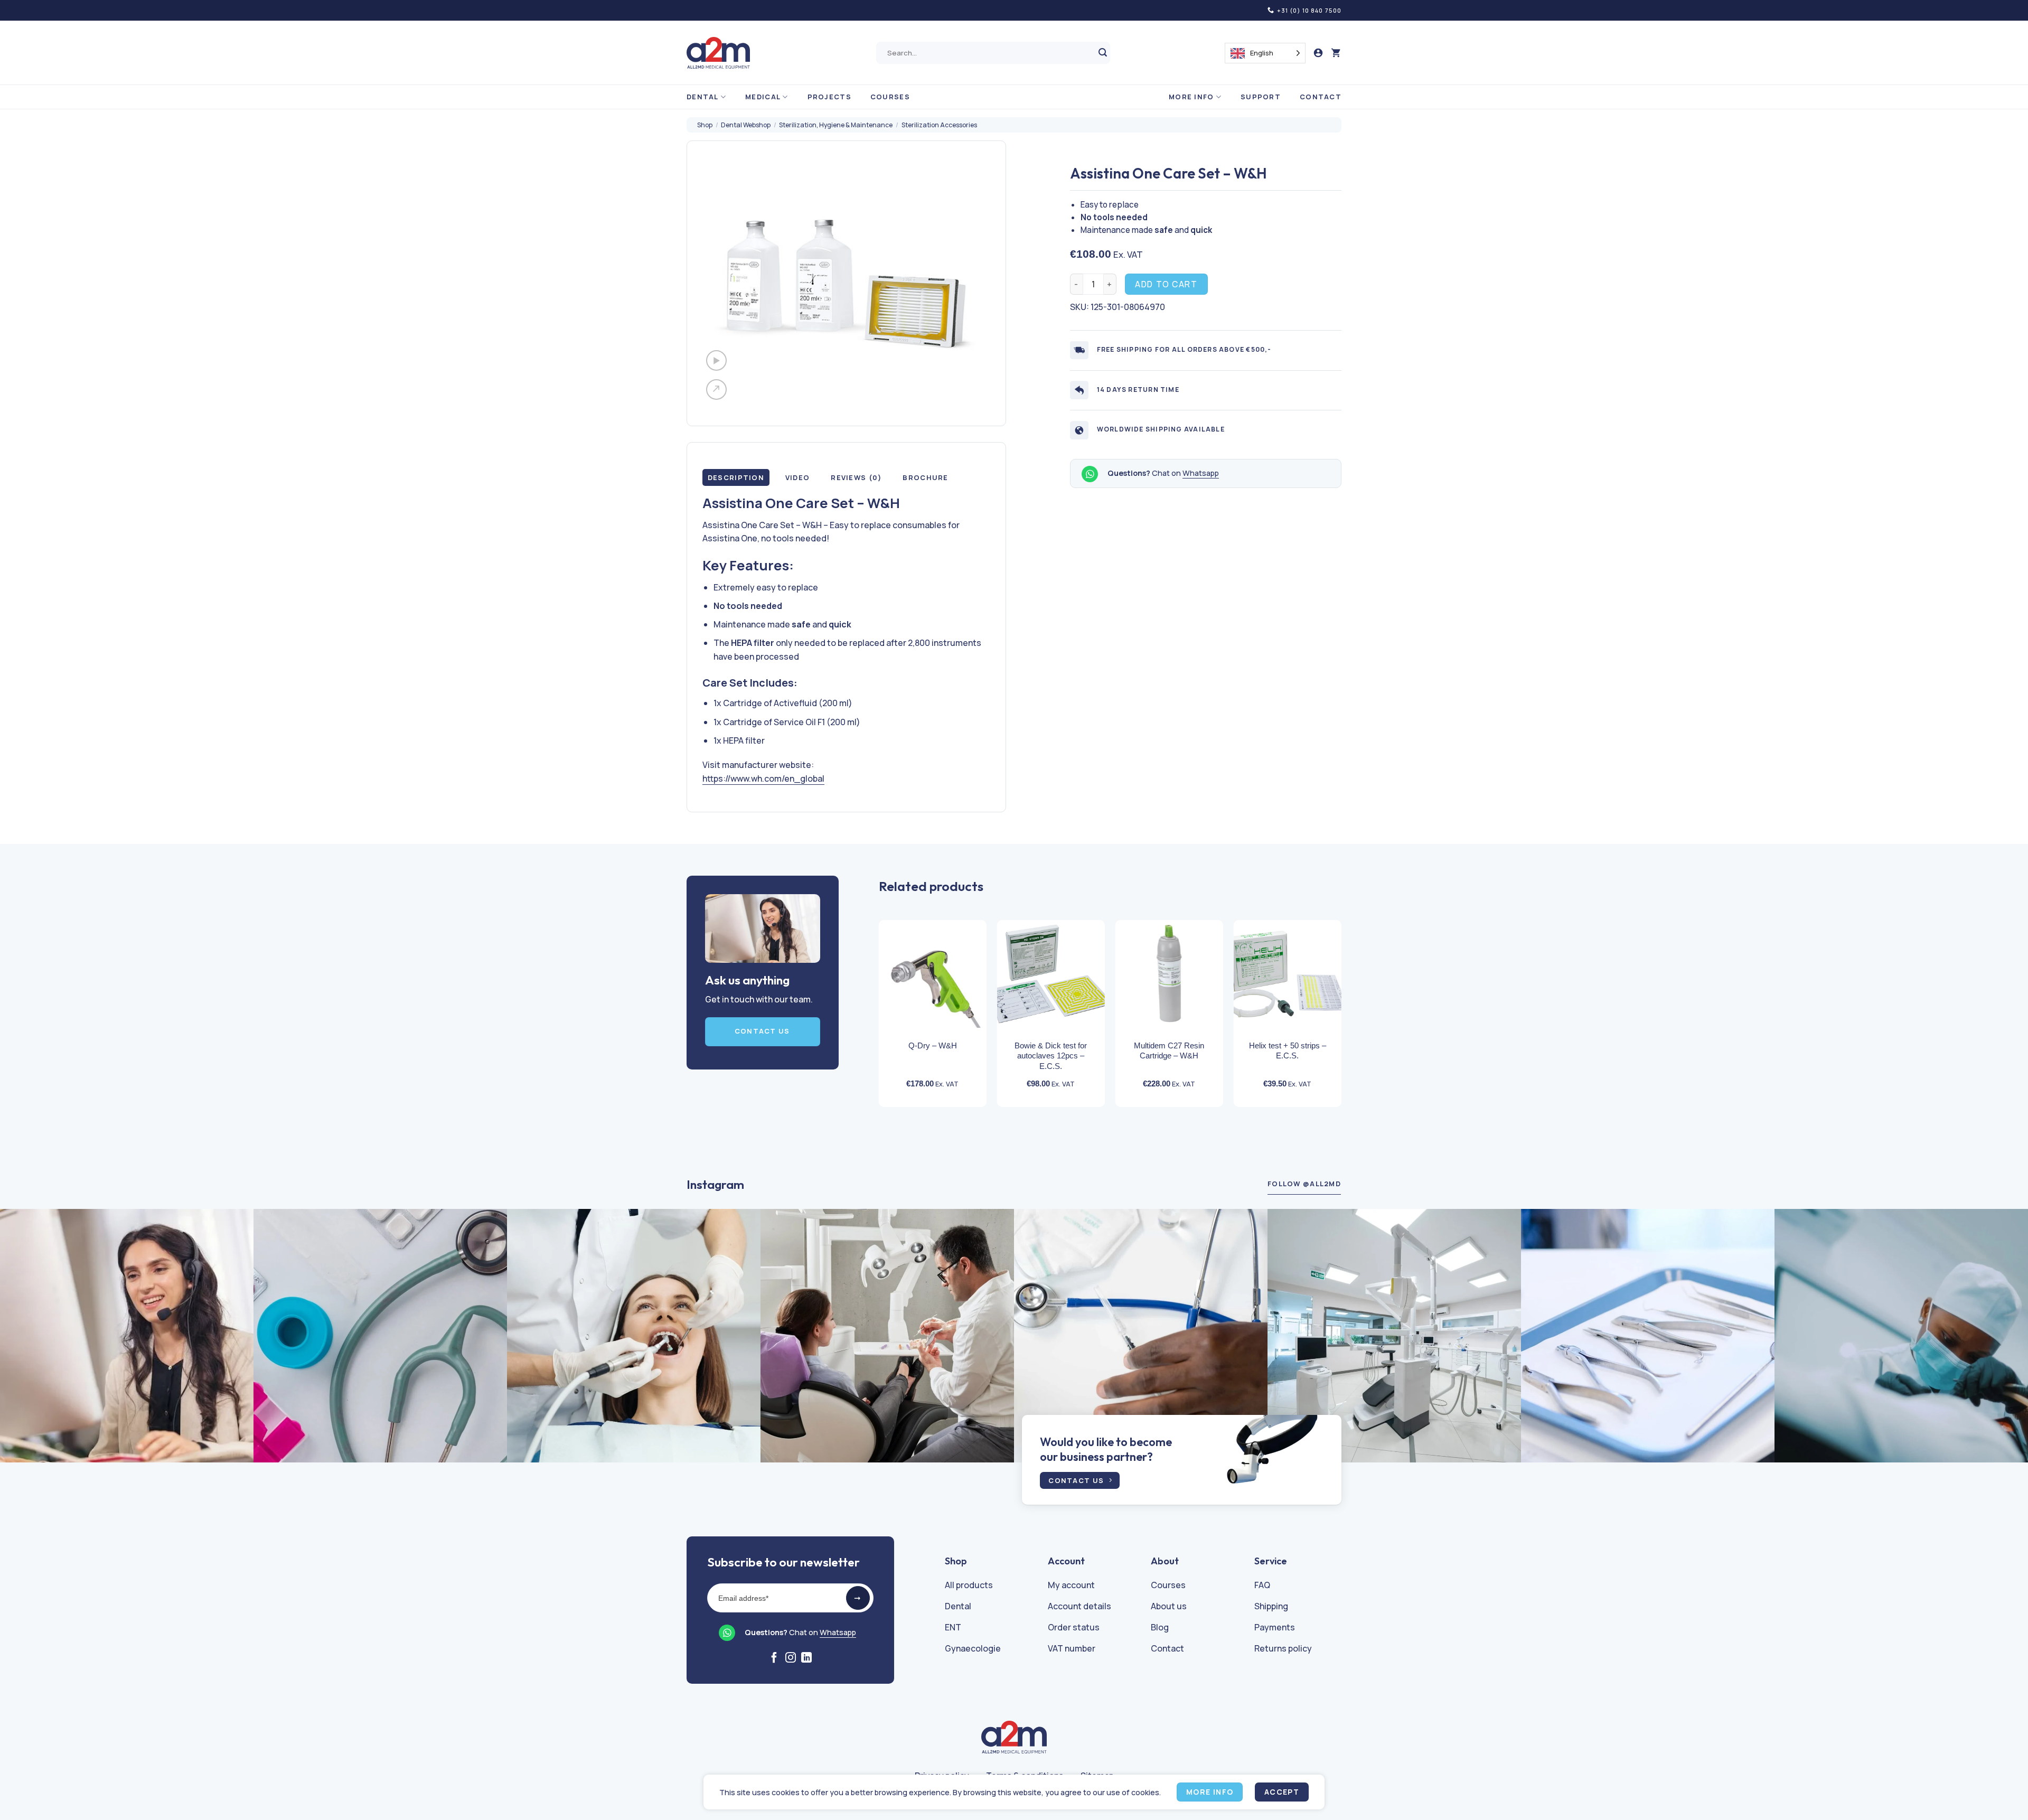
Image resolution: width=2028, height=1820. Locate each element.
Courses (890, 97)
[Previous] (868, 995)
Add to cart (1166, 284)
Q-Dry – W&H (933, 1045)
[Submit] (1103, 53)
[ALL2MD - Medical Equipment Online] (718, 53)
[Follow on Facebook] (774, 1658)
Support (1261, 97)
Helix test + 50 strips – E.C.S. (1288, 1051)
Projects (829, 97)
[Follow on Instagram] (791, 1658)
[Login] (1318, 53)
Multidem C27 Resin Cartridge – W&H (1169, 1051)
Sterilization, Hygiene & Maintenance (836, 125)
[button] (1336, 53)
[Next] (1353, 995)
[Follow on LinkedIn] (806, 1658)
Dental (703, 97)
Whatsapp (1201, 473)
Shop (705, 125)
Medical (763, 97)
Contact (1321, 97)
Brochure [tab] (925, 477)
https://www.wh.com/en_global (763, 778)
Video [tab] (797, 477)
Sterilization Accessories (939, 125)
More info (1191, 97)
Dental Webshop (746, 125)
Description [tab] (736, 477)
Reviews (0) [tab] (856, 477)
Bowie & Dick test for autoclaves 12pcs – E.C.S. (1051, 1056)
